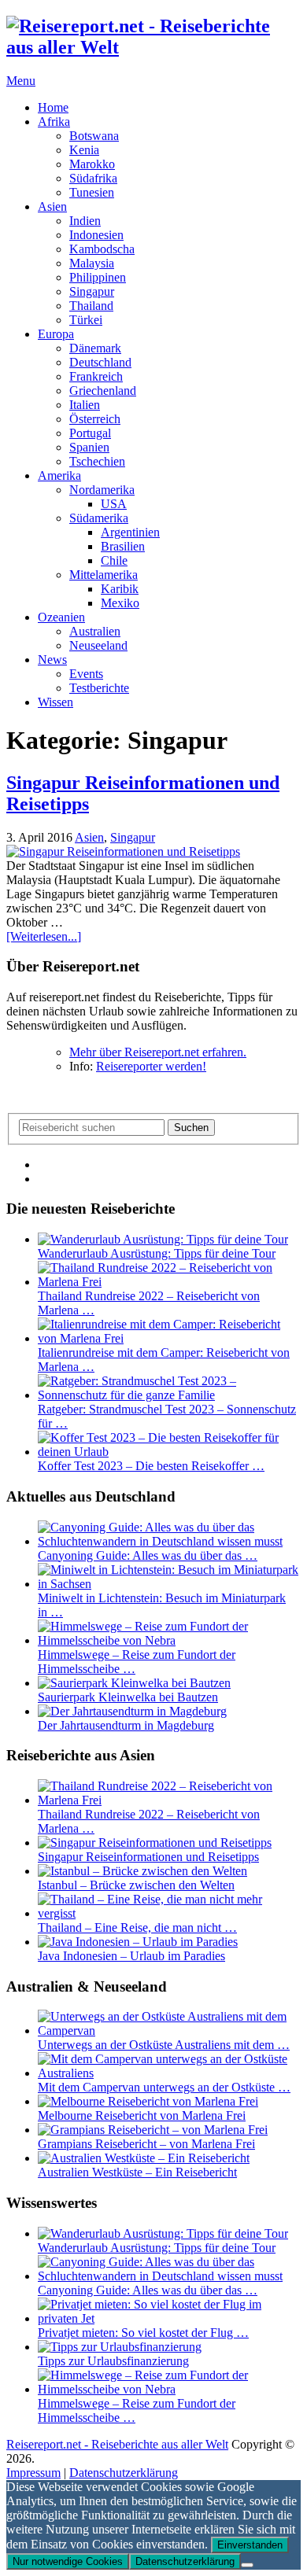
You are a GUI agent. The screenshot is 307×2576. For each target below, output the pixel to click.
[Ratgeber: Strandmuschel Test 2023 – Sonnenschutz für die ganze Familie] (169, 1395)
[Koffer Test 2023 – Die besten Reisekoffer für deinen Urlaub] (169, 1452)
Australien (95, 631)
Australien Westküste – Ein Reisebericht (137, 2172)
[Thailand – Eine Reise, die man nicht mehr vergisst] (169, 1913)
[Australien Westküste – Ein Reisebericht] (144, 2158)
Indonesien (96, 235)
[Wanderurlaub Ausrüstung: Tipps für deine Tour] (163, 1239)
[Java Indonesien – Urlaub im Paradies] (138, 1942)
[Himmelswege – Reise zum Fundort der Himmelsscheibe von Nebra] (169, 1640)
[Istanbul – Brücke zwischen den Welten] (142, 1871)
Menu (21, 81)
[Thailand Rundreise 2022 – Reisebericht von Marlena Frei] (169, 1282)
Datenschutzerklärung (124, 2473)
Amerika (59, 475)
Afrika (54, 122)
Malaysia (92, 263)
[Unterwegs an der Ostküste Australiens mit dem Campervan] (169, 2031)
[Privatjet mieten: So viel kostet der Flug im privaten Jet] (169, 2318)
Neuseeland (98, 645)
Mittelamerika (104, 575)
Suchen (191, 1128)
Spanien (89, 447)
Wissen (55, 702)
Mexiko (120, 603)
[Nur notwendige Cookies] (247, 2565)
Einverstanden (250, 2545)
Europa (56, 334)
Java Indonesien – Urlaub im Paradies (131, 1956)
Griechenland (103, 391)
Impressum (33, 2473)
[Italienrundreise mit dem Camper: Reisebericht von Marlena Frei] (169, 1338)
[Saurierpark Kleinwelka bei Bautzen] (134, 1683)
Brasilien (123, 546)
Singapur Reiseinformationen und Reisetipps (148, 1857)
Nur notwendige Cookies (68, 2561)
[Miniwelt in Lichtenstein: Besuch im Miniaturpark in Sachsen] (169, 1584)
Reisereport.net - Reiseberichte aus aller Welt (117, 2444)
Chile (114, 560)
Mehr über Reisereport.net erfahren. (158, 1052)
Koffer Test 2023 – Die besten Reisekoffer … (151, 1466)
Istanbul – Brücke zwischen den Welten (136, 1885)
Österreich (95, 419)
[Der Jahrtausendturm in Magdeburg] (132, 1711)
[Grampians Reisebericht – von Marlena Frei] (153, 2130)
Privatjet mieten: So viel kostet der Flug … (143, 2333)
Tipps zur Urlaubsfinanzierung (113, 2361)
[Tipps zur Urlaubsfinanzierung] (120, 2347)
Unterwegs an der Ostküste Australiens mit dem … (164, 2045)
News (52, 660)
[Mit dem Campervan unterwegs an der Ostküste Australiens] (169, 2073)
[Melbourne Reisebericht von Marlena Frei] (148, 2101)
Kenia (84, 150)
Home (53, 107)
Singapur (92, 291)
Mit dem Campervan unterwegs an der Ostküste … (164, 2087)
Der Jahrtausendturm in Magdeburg (126, 1725)
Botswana (94, 136)
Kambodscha (102, 249)
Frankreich (96, 376)
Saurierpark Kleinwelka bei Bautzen (128, 1697)
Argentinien (130, 532)
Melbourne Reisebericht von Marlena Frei (142, 2115)
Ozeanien (61, 617)
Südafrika (93, 178)
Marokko (92, 164)
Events (86, 674)
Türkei (86, 320)
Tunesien (92, 192)
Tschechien (97, 461)
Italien (85, 405)
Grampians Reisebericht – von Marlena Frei (146, 2144)
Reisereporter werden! (151, 1066)
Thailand (91, 306)
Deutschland (100, 362)
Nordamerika (102, 490)
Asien (52, 206)
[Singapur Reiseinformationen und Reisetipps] (153, 852)
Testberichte (99, 688)
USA (114, 504)
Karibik (120, 589)
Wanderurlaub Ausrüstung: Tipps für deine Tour (157, 1253)
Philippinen (98, 277)
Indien (85, 221)
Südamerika (99, 518)
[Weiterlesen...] (44, 936)
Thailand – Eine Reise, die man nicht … (137, 1927)
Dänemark (95, 348)
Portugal (90, 433)
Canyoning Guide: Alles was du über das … (148, 1555)
